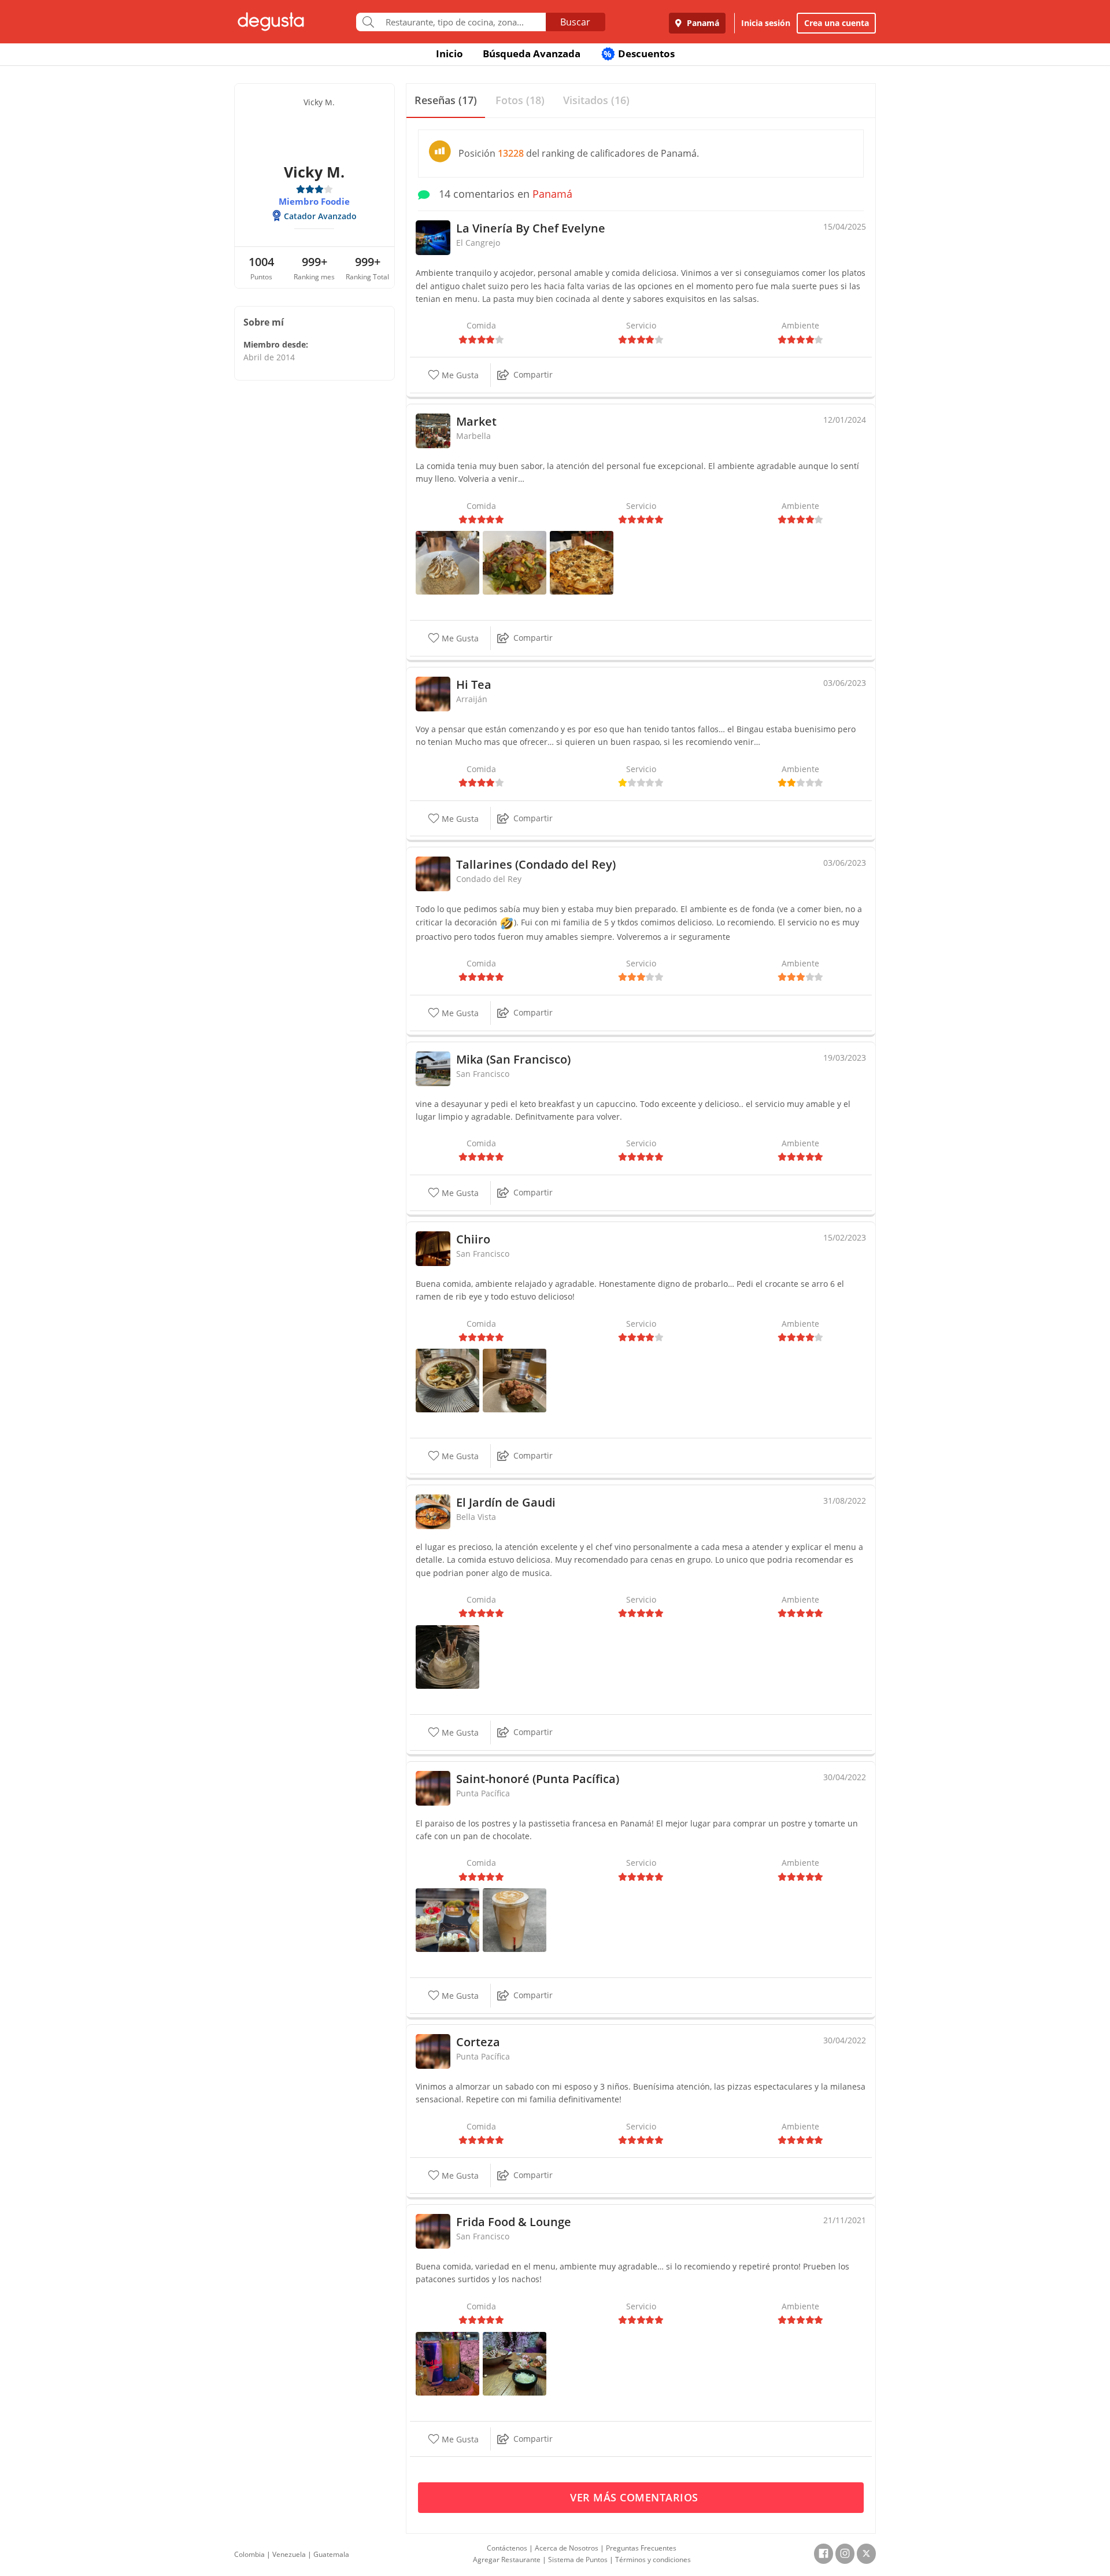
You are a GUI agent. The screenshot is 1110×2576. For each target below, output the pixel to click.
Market (476, 421)
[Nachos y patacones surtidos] (515, 2362)
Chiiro (473, 1239)
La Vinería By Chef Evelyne (531, 228)
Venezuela (289, 2554)
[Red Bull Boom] (447, 2362)
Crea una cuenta (837, 23)
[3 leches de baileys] (447, 562)
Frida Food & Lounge (514, 2222)
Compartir (533, 374)
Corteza (478, 2042)
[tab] (446, 101)
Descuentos (639, 53)
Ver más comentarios (636, 2497)
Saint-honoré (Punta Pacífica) (538, 1779)
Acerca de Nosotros (567, 2548)
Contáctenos (507, 2548)
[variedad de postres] (447, 1919)
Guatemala (331, 2554)
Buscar (575, 22)
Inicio (449, 53)
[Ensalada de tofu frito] (515, 562)
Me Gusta (459, 375)
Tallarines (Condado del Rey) (536, 864)
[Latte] (515, 1919)
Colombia (249, 2554)
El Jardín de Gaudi (506, 1502)
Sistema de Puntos (578, 2560)
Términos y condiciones (653, 2560)
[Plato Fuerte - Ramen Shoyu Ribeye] (447, 1380)
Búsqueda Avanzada (532, 53)
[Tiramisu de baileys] (447, 1656)
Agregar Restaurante (507, 2560)
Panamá (702, 23)
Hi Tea (474, 684)
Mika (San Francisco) (513, 1059)
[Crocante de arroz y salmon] (515, 1380)
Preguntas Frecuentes (641, 2548)
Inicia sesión (766, 23)
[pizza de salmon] (582, 562)
